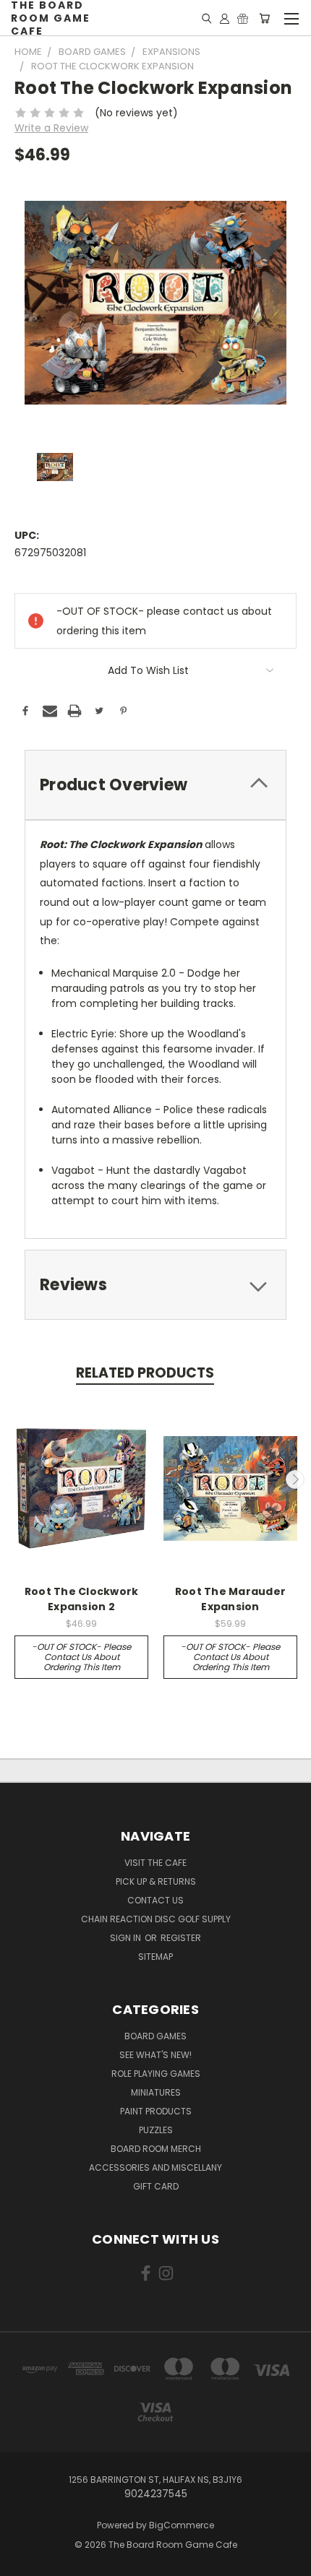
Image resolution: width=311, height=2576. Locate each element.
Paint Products (156, 2111)
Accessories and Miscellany (155, 2167)
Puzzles (156, 2130)
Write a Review (51, 128)
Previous (17, 1479)
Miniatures (156, 2092)
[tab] (155, 785)
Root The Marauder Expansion (230, 1599)
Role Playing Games (156, 2074)
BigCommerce (182, 2525)
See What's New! (155, 2055)
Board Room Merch (156, 2149)
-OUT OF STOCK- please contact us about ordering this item (81, 1657)
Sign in (127, 1938)
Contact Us (155, 1900)
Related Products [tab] (145, 1373)
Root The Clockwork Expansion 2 (82, 1599)
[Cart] (264, 18)
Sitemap (155, 1957)
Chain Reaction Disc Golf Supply (156, 1919)
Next (295, 1479)
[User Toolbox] (225, 18)
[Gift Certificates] (243, 18)
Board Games (155, 2036)
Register (181, 1938)
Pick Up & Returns (156, 1881)
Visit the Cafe (155, 1863)
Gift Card (156, 2186)
